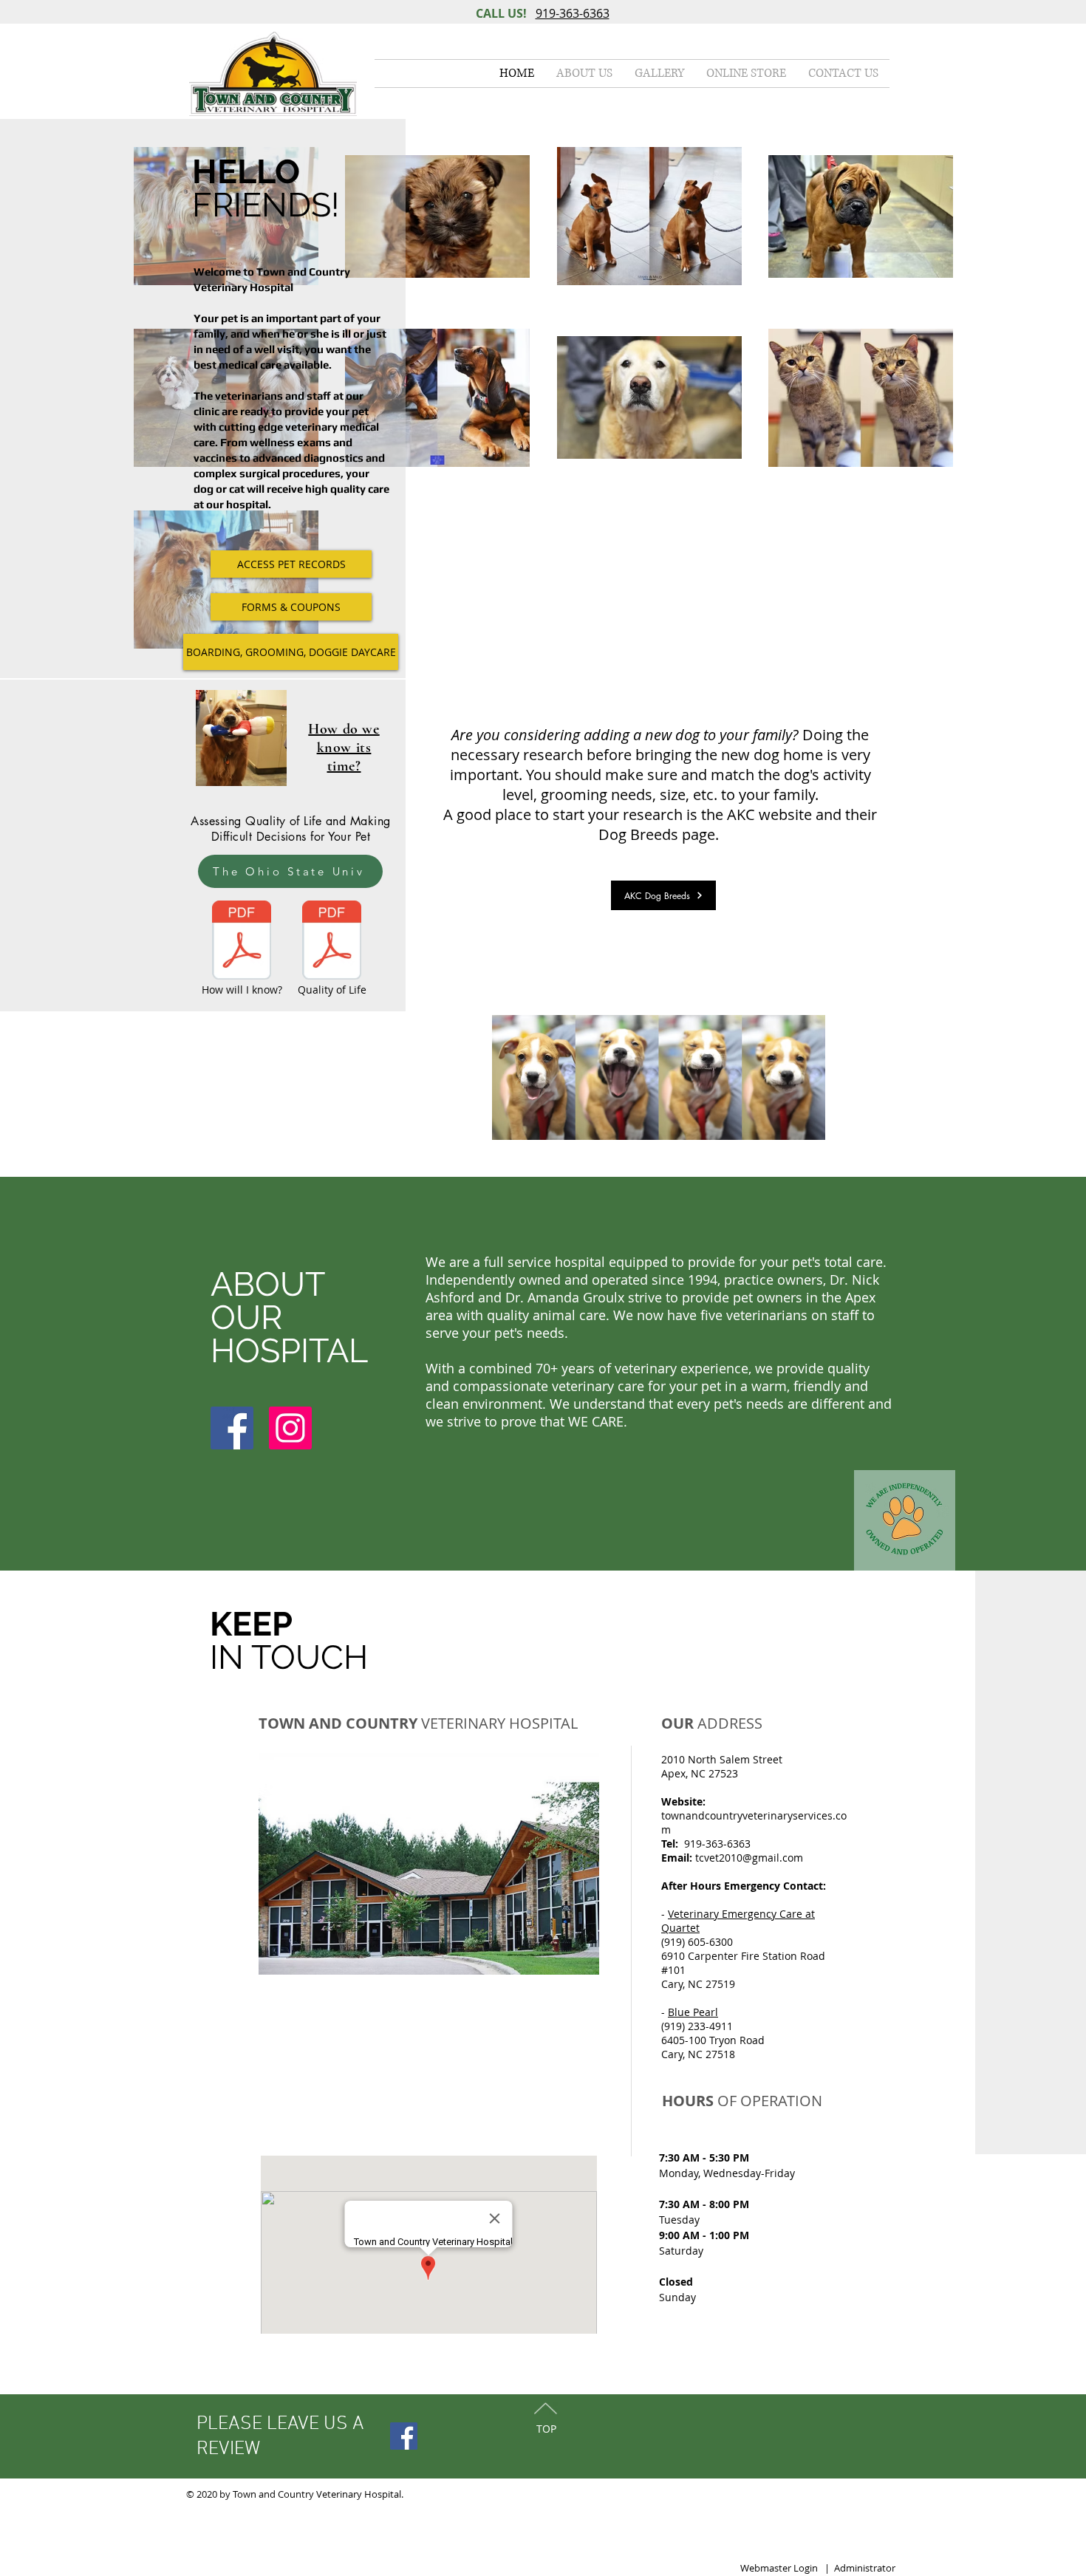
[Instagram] (290, 1428)
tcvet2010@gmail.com (749, 1858)
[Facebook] (232, 1428)
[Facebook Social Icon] (404, 2436)
